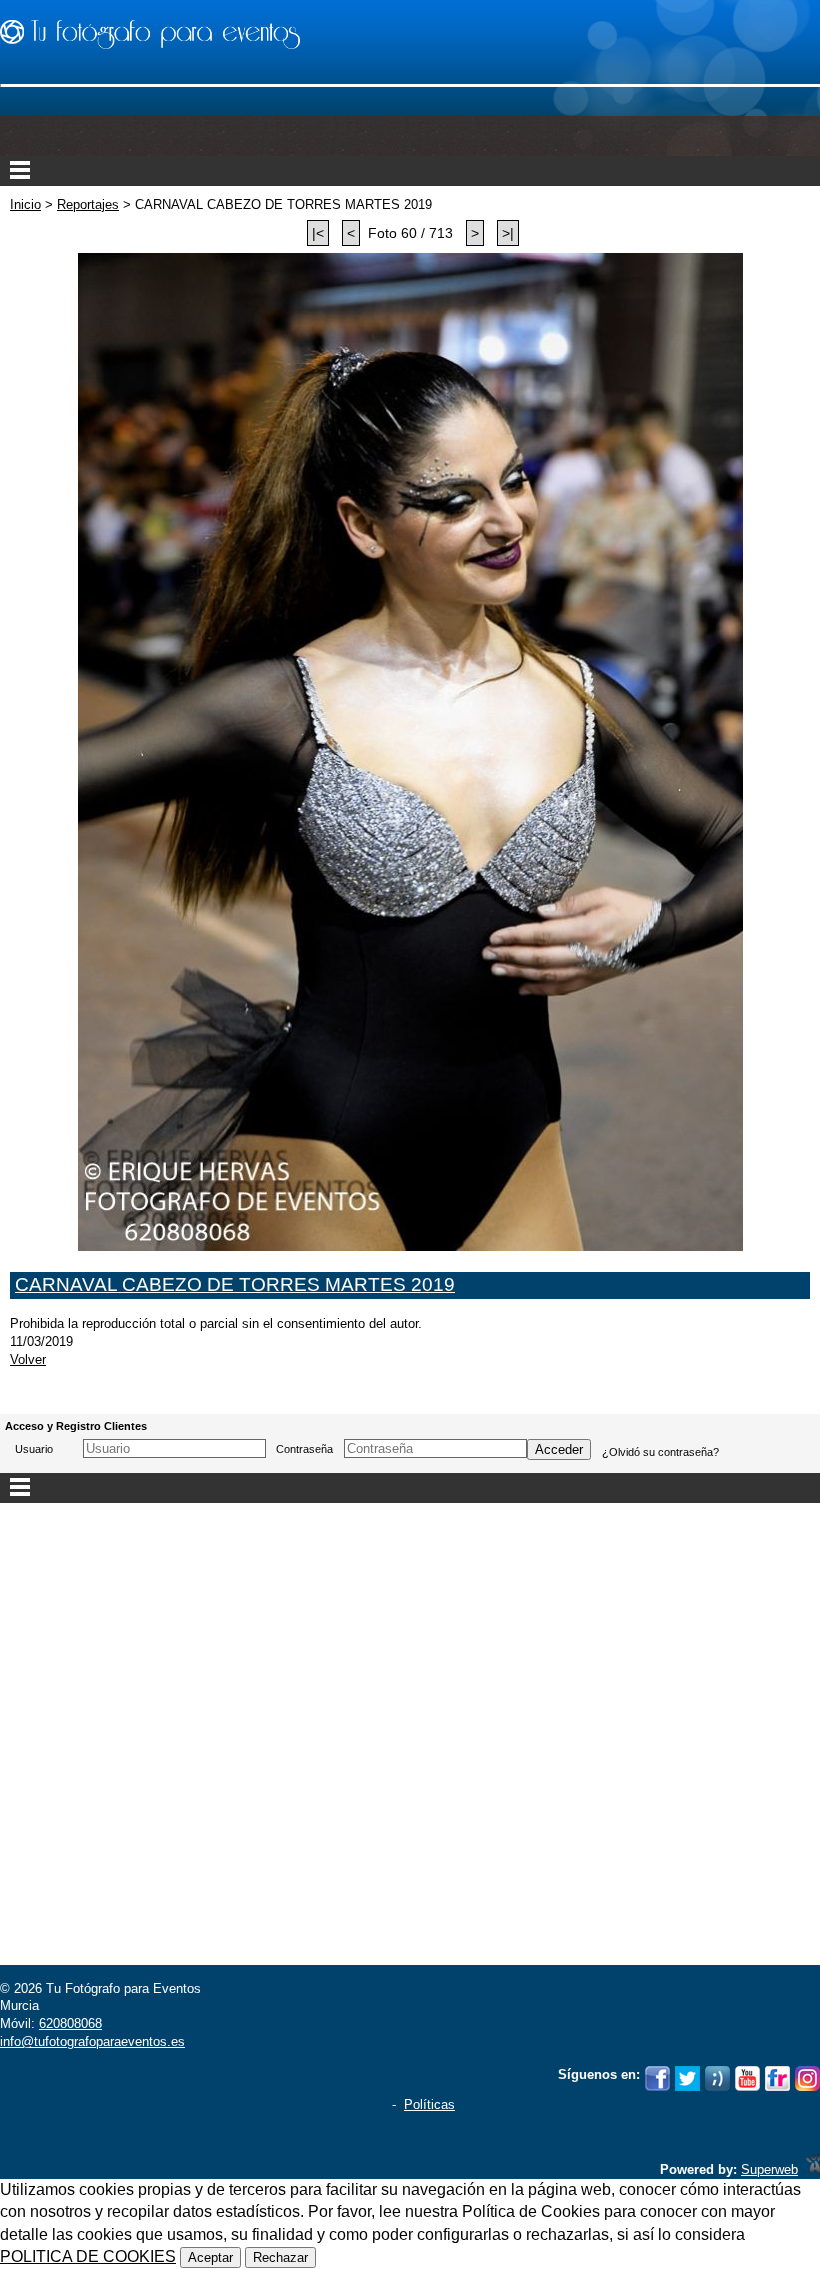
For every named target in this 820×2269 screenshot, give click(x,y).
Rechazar (280, 2257)
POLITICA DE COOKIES (88, 2256)
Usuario (34, 1449)
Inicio (25, 204)
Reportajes (88, 204)
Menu (410, 171)
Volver (28, 1359)
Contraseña (304, 1449)
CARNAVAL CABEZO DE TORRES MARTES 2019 (235, 1284)
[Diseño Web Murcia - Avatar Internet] (813, 2169)
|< (318, 233)
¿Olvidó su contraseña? (660, 1452)
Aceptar (210, 2257)
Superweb (769, 2169)
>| (508, 233)
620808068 (70, 2023)
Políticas (429, 2104)
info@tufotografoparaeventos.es (92, 2041)
